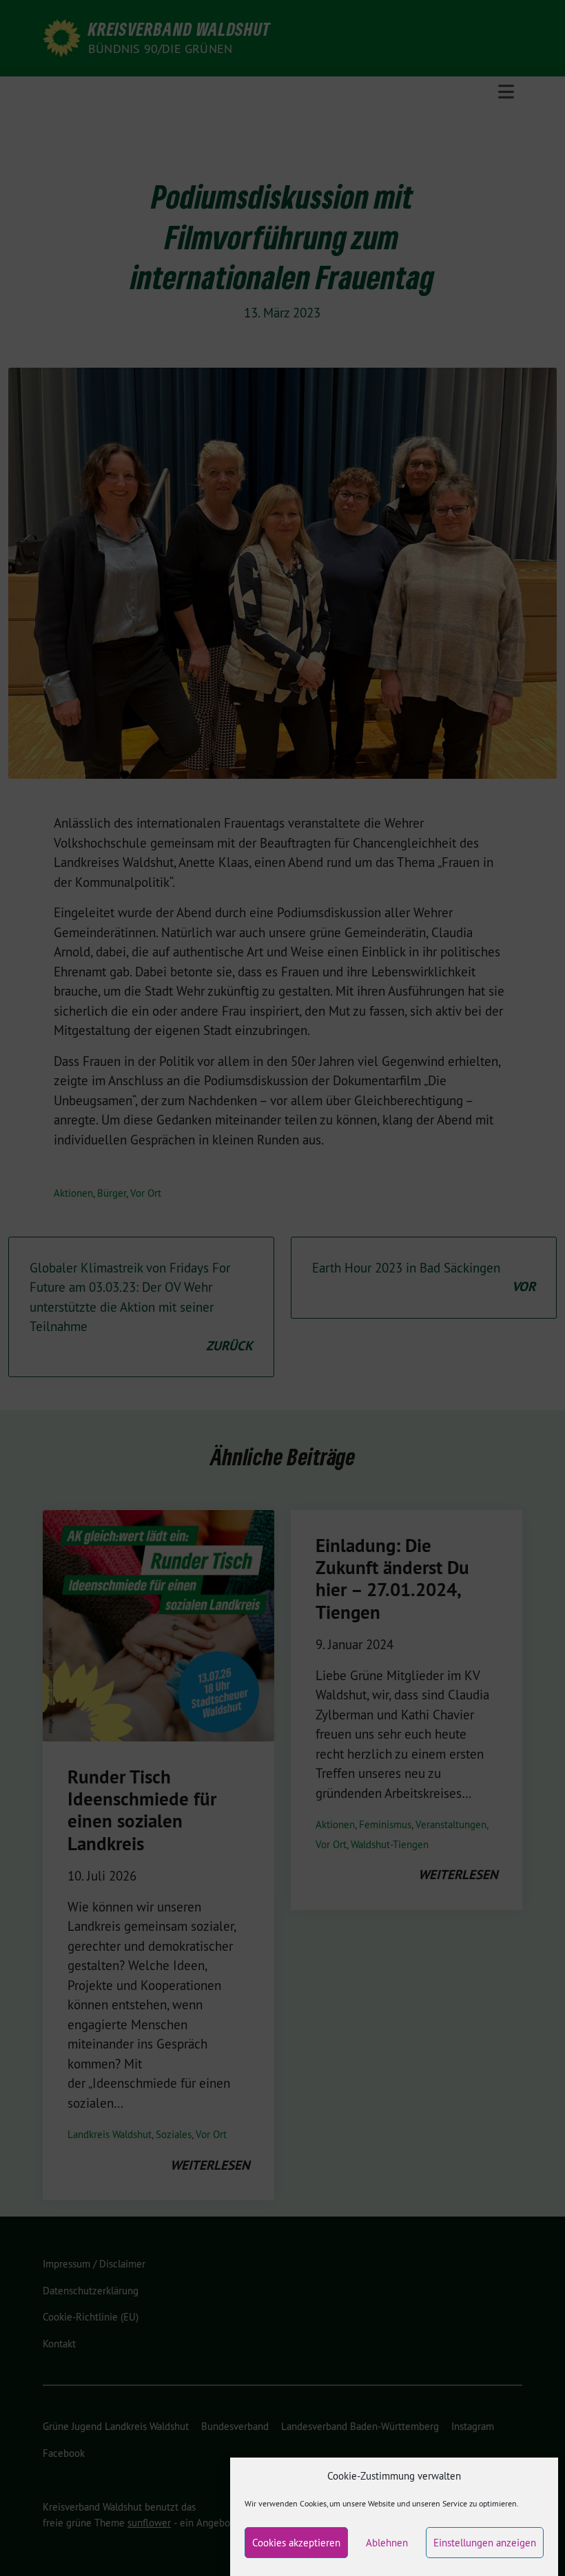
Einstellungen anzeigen (485, 2543)
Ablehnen (387, 2543)
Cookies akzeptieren (296, 2543)
